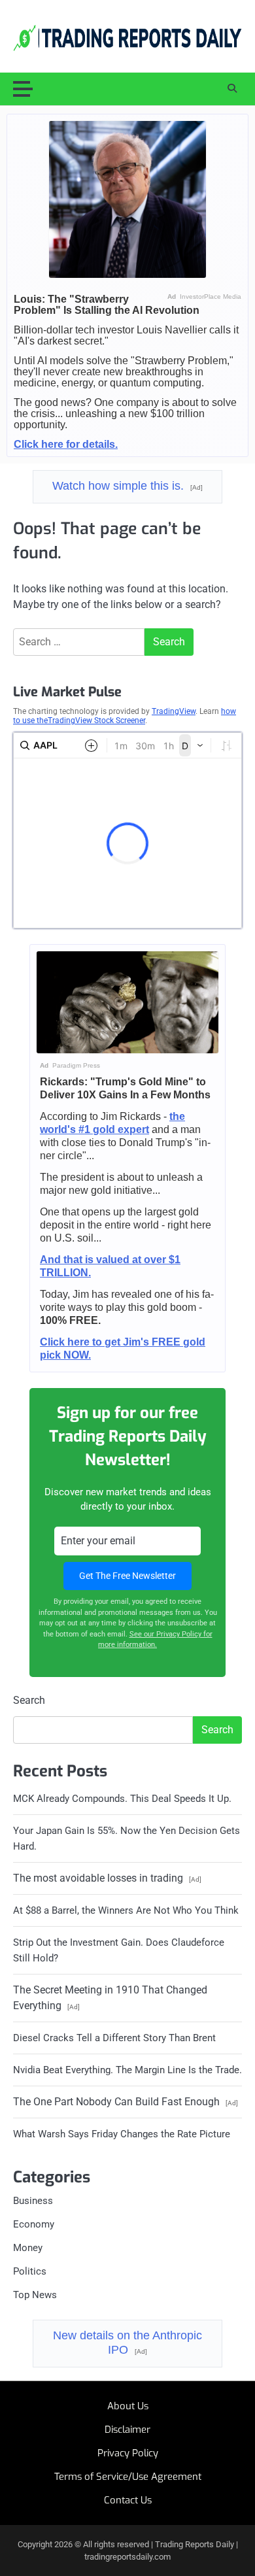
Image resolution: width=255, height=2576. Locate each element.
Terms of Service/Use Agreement (128, 2477)
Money (28, 2248)
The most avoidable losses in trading (107, 1878)
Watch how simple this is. (127, 486)
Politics (30, 2271)
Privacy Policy (128, 2453)
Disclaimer (127, 2430)
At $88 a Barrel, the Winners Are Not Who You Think (126, 1910)
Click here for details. (66, 444)
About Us (128, 2406)
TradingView (174, 711)
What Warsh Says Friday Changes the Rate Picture (122, 2134)
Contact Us (128, 2500)
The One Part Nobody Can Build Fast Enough (126, 2102)
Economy (34, 2224)
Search (29, 1700)
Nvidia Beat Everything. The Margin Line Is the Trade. (127, 2070)
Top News (35, 2295)
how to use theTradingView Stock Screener (125, 716)
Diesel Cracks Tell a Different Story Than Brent (114, 2038)
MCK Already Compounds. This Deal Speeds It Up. (122, 1799)
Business (33, 2201)
